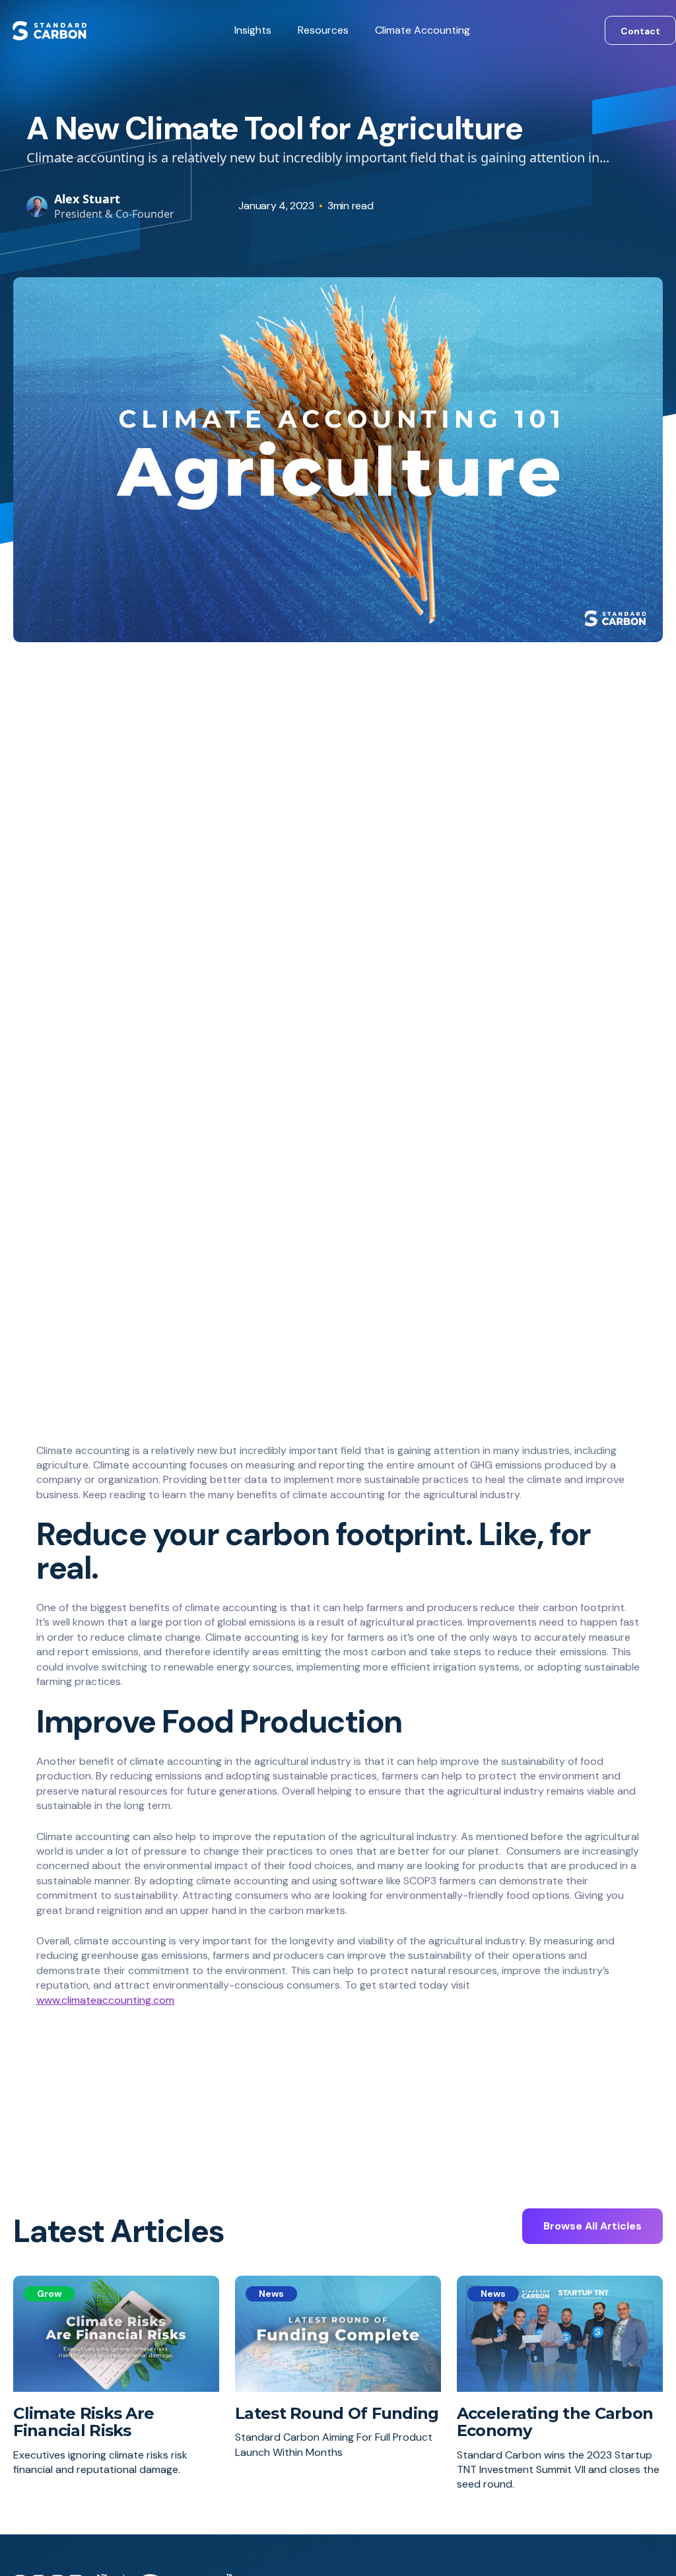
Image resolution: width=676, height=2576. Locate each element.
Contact (640, 31)
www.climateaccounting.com (105, 2000)
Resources (323, 30)
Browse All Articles (592, 2226)
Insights (253, 30)
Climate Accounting (422, 30)
